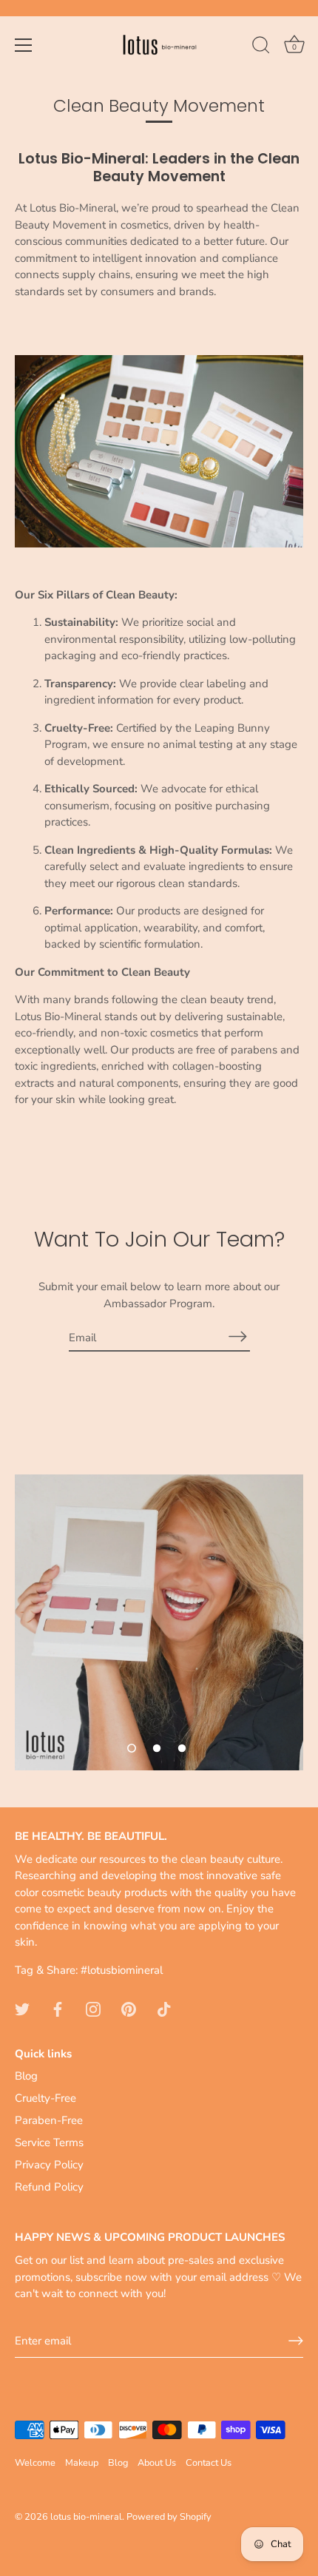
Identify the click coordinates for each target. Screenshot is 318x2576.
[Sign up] (296, 2341)
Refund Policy (49, 2187)
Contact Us (209, 2463)
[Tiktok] (164, 2009)
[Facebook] (58, 2009)
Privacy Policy (49, 2165)
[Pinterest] (129, 2009)
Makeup (82, 2463)
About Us (157, 2463)
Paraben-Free (49, 2120)
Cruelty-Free (45, 2098)
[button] (132, 1748)
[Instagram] (93, 2009)
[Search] (261, 47)
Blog (26, 2076)
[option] (159, 1622)
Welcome (35, 2463)
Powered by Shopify (169, 2517)
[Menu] (24, 45)
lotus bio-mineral (86, 2517)
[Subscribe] (238, 1336)
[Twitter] (22, 2009)
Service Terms (49, 2142)
